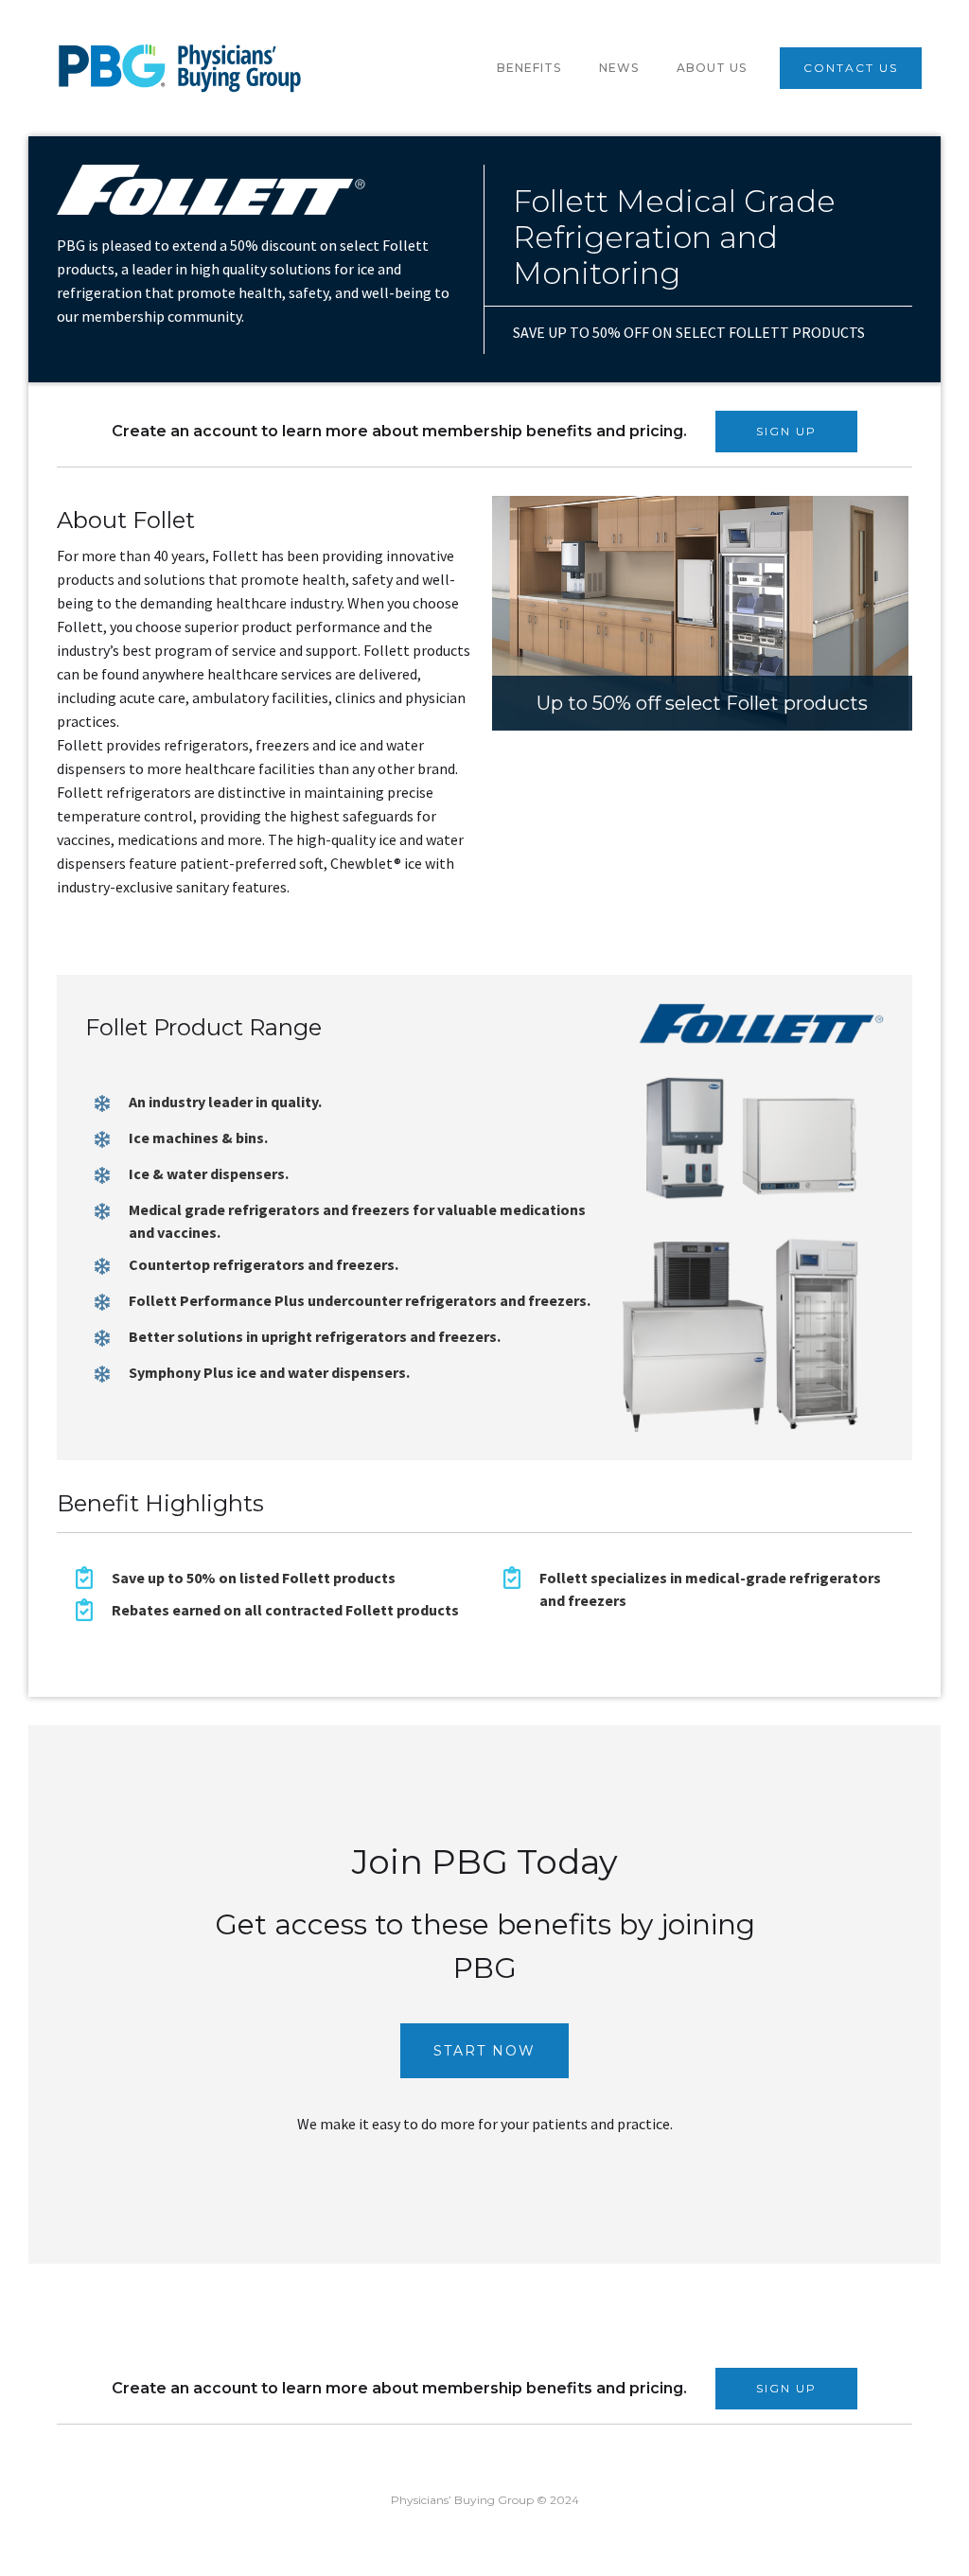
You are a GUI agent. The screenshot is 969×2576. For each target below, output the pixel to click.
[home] (180, 68)
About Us (712, 68)
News (619, 68)
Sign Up (786, 431)
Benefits (529, 68)
